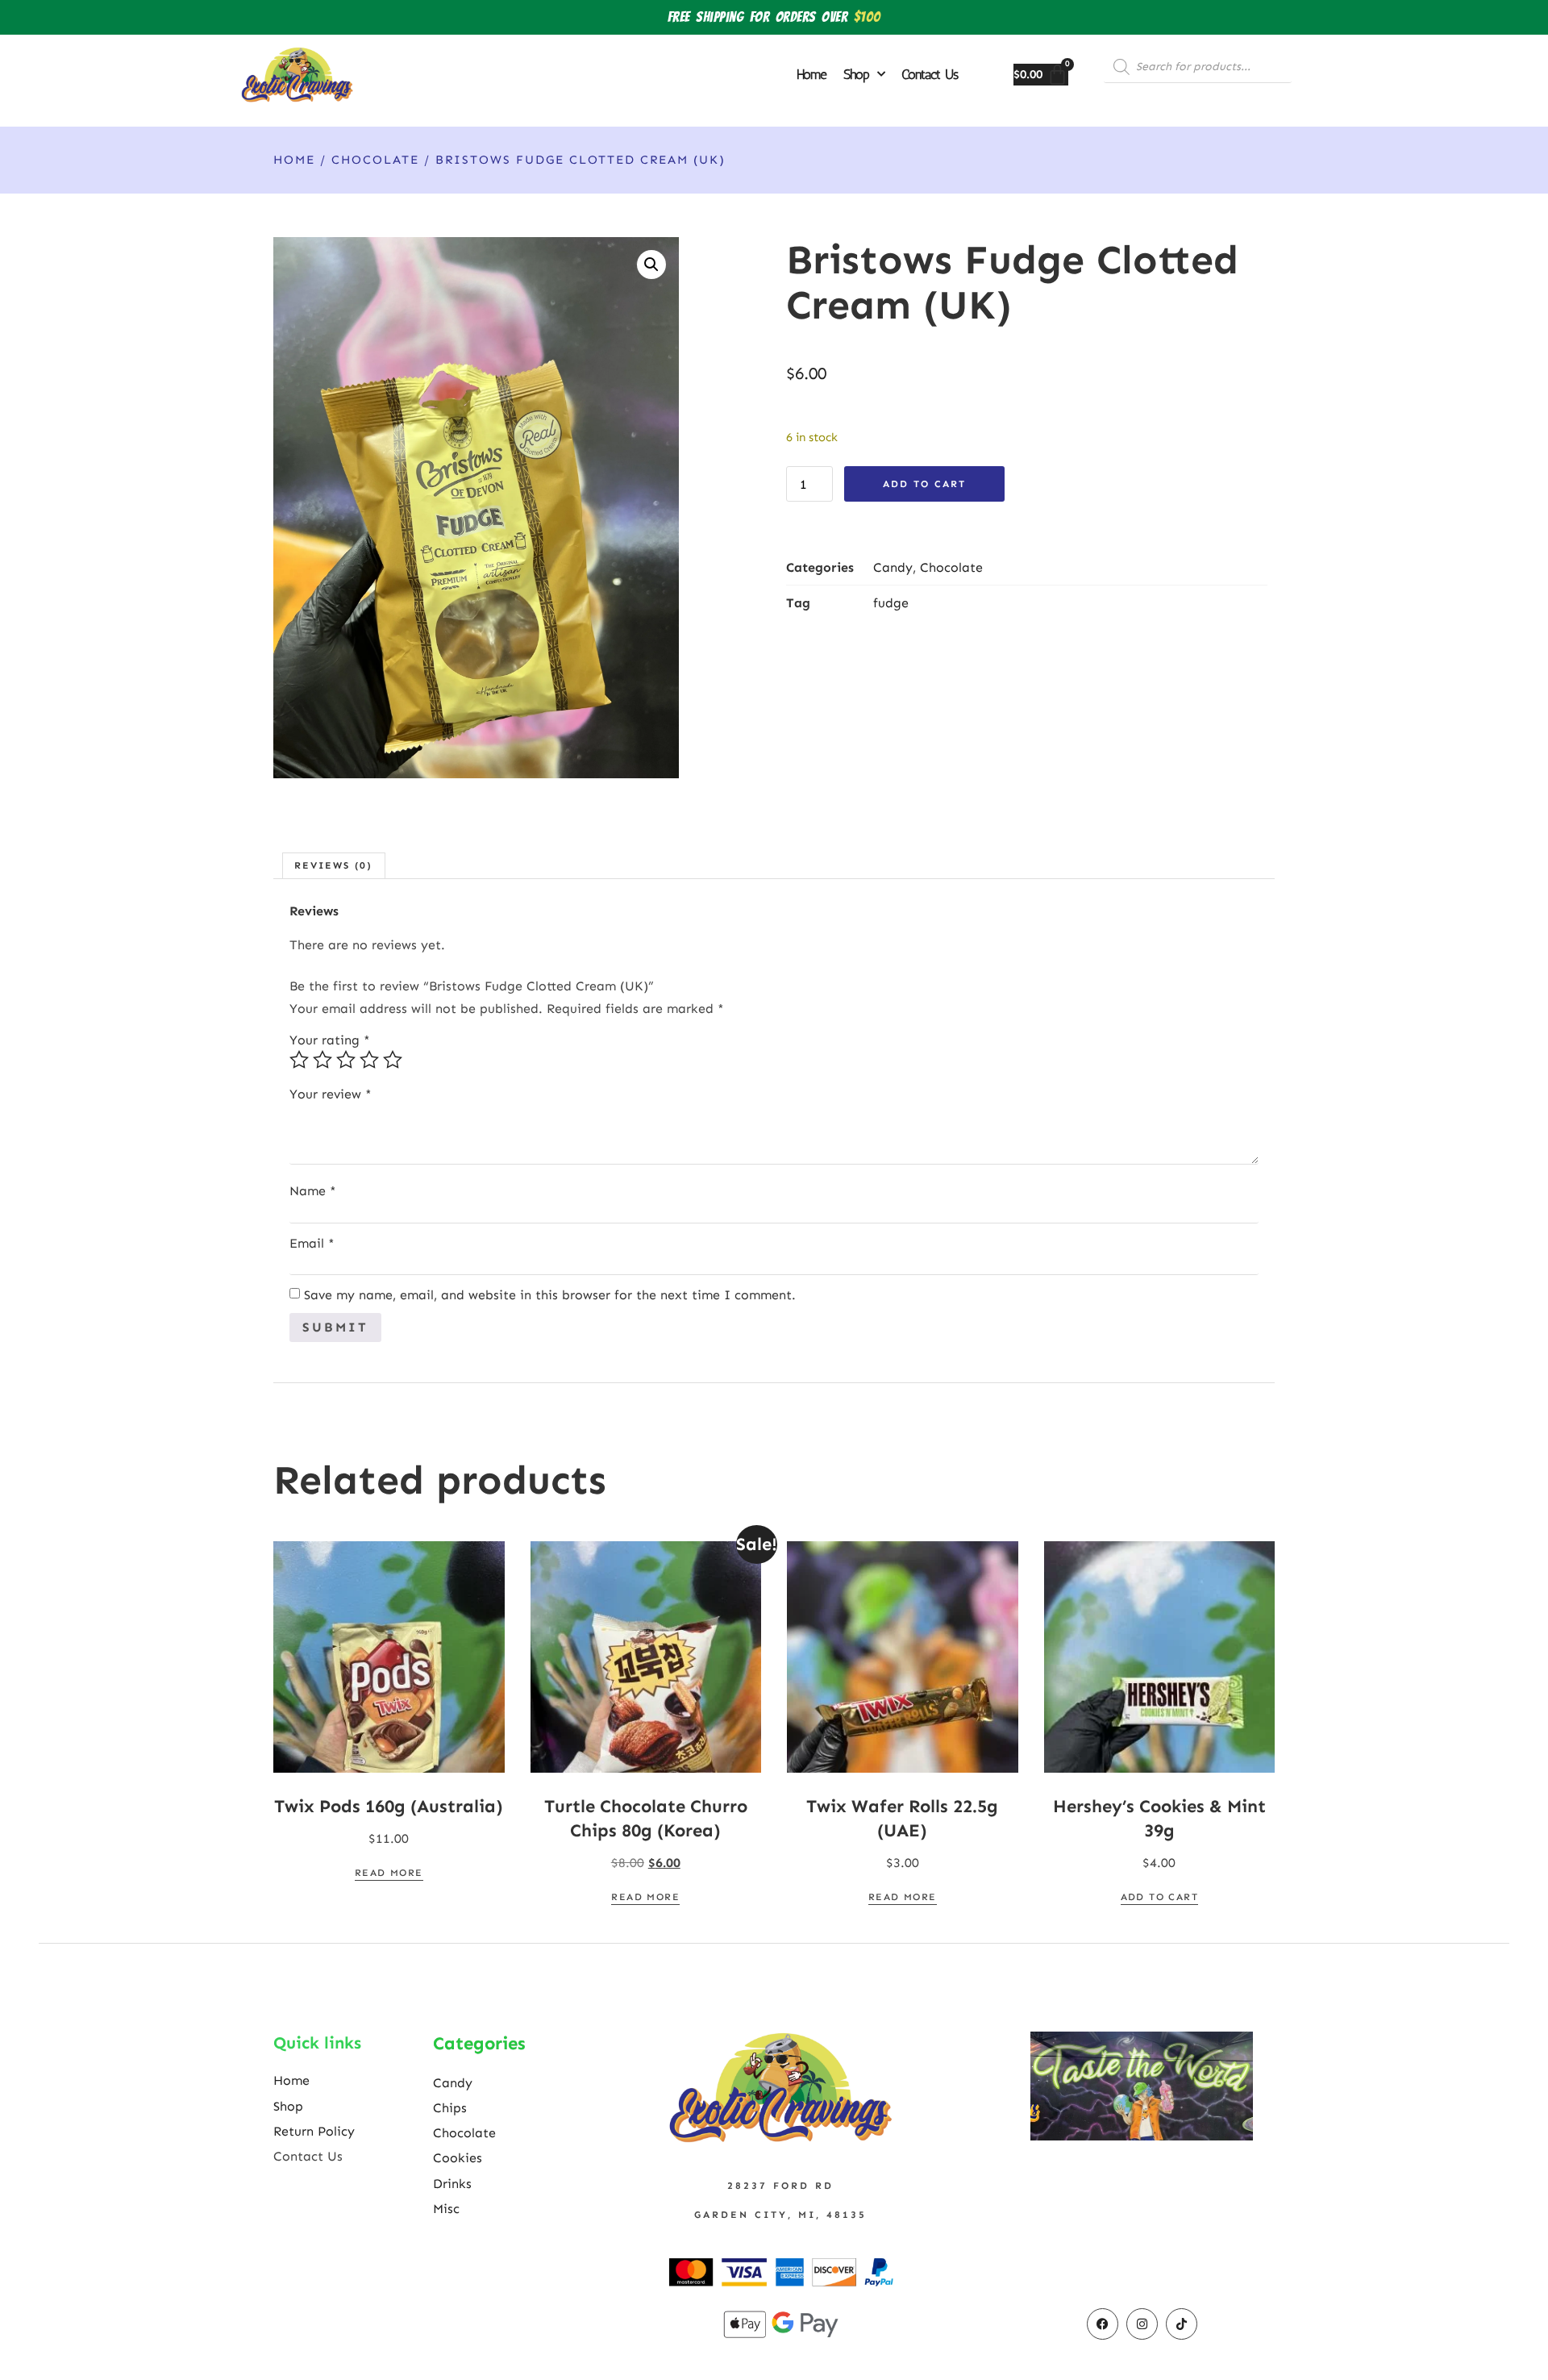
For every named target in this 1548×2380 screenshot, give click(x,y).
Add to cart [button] (1159, 1897)
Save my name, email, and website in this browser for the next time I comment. (550, 1295)
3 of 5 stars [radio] (346, 1060)
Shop (856, 74)
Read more (389, 1873)
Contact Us (930, 74)
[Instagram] (1142, 2324)
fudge (891, 603)
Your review (331, 1094)
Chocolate (375, 160)
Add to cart (924, 484)
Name (313, 1191)
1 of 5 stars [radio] (299, 1060)
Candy (893, 567)
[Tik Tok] (1182, 2324)
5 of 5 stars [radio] (393, 1060)
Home (812, 74)
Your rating (330, 1040)
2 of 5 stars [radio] (322, 1060)
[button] (651, 265)
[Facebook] (1103, 2324)
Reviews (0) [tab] (333, 865)
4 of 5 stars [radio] (369, 1060)
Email (312, 1244)
